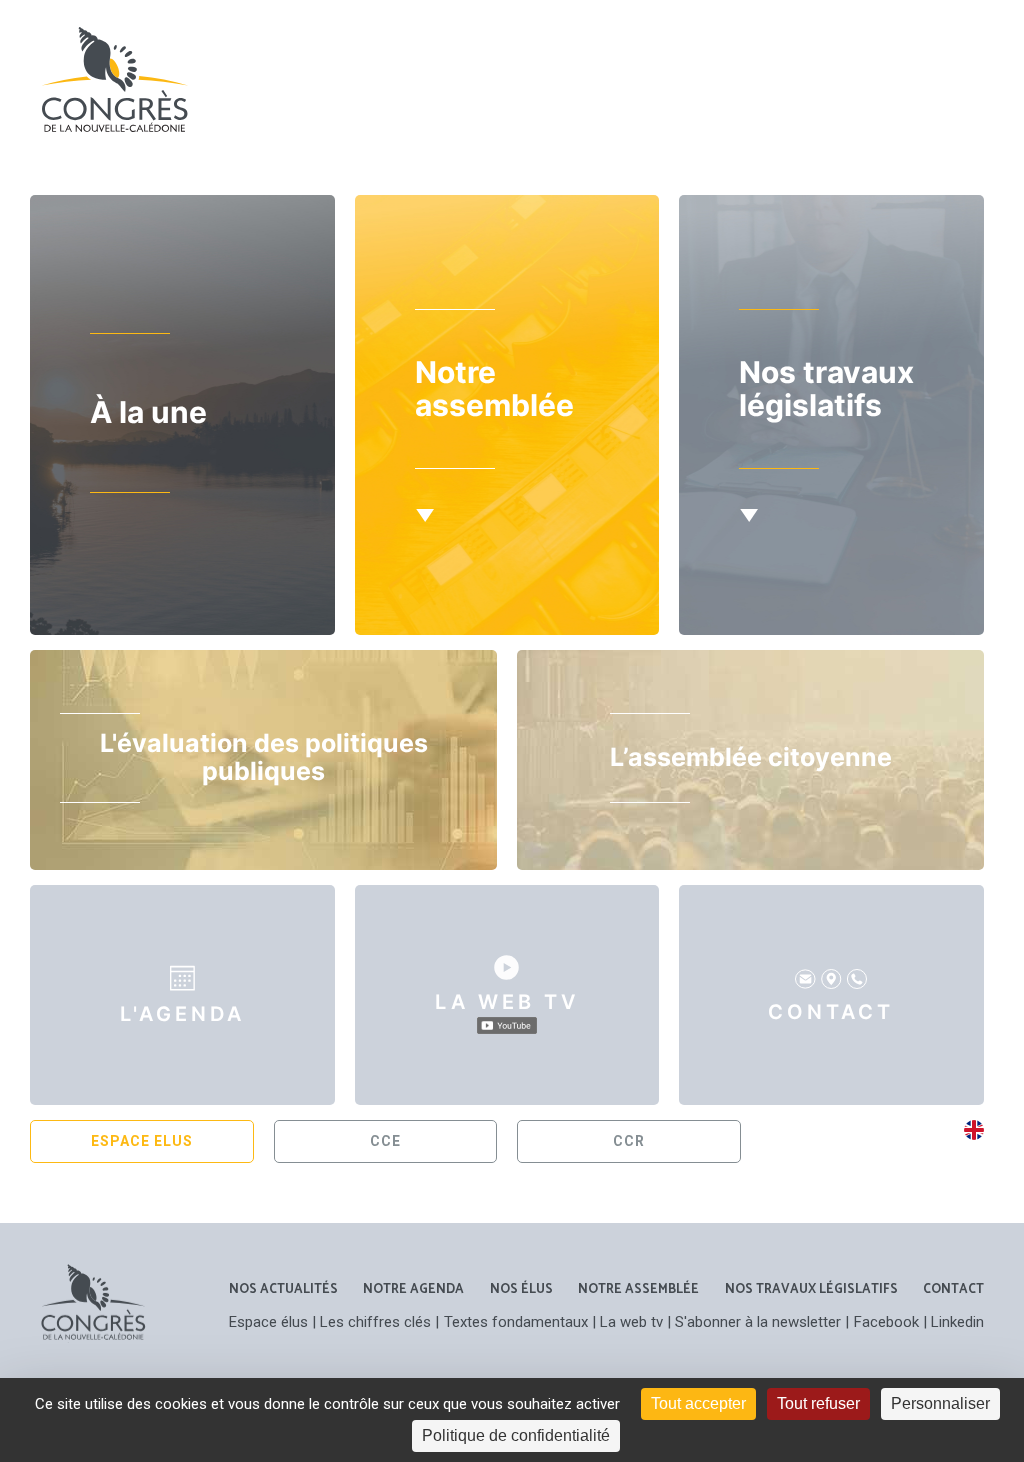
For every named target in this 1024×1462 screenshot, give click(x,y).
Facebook (886, 1322)
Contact (953, 1289)
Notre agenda (413, 1289)
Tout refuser (818, 1403)
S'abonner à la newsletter (758, 1322)
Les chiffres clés (375, 1322)
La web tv (631, 1322)
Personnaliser (940, 1403)
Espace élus (268, 1322)
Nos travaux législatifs (811, 1289)
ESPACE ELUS (142, 1141)
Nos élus (521, 1289)
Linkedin (957, 1322)
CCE (385, 1141)
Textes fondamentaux (516, 1322)
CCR (629, 1141)
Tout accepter (698, 1403)
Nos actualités (283, 1289)
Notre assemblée (638, 1289)
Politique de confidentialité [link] (516, 1435)
